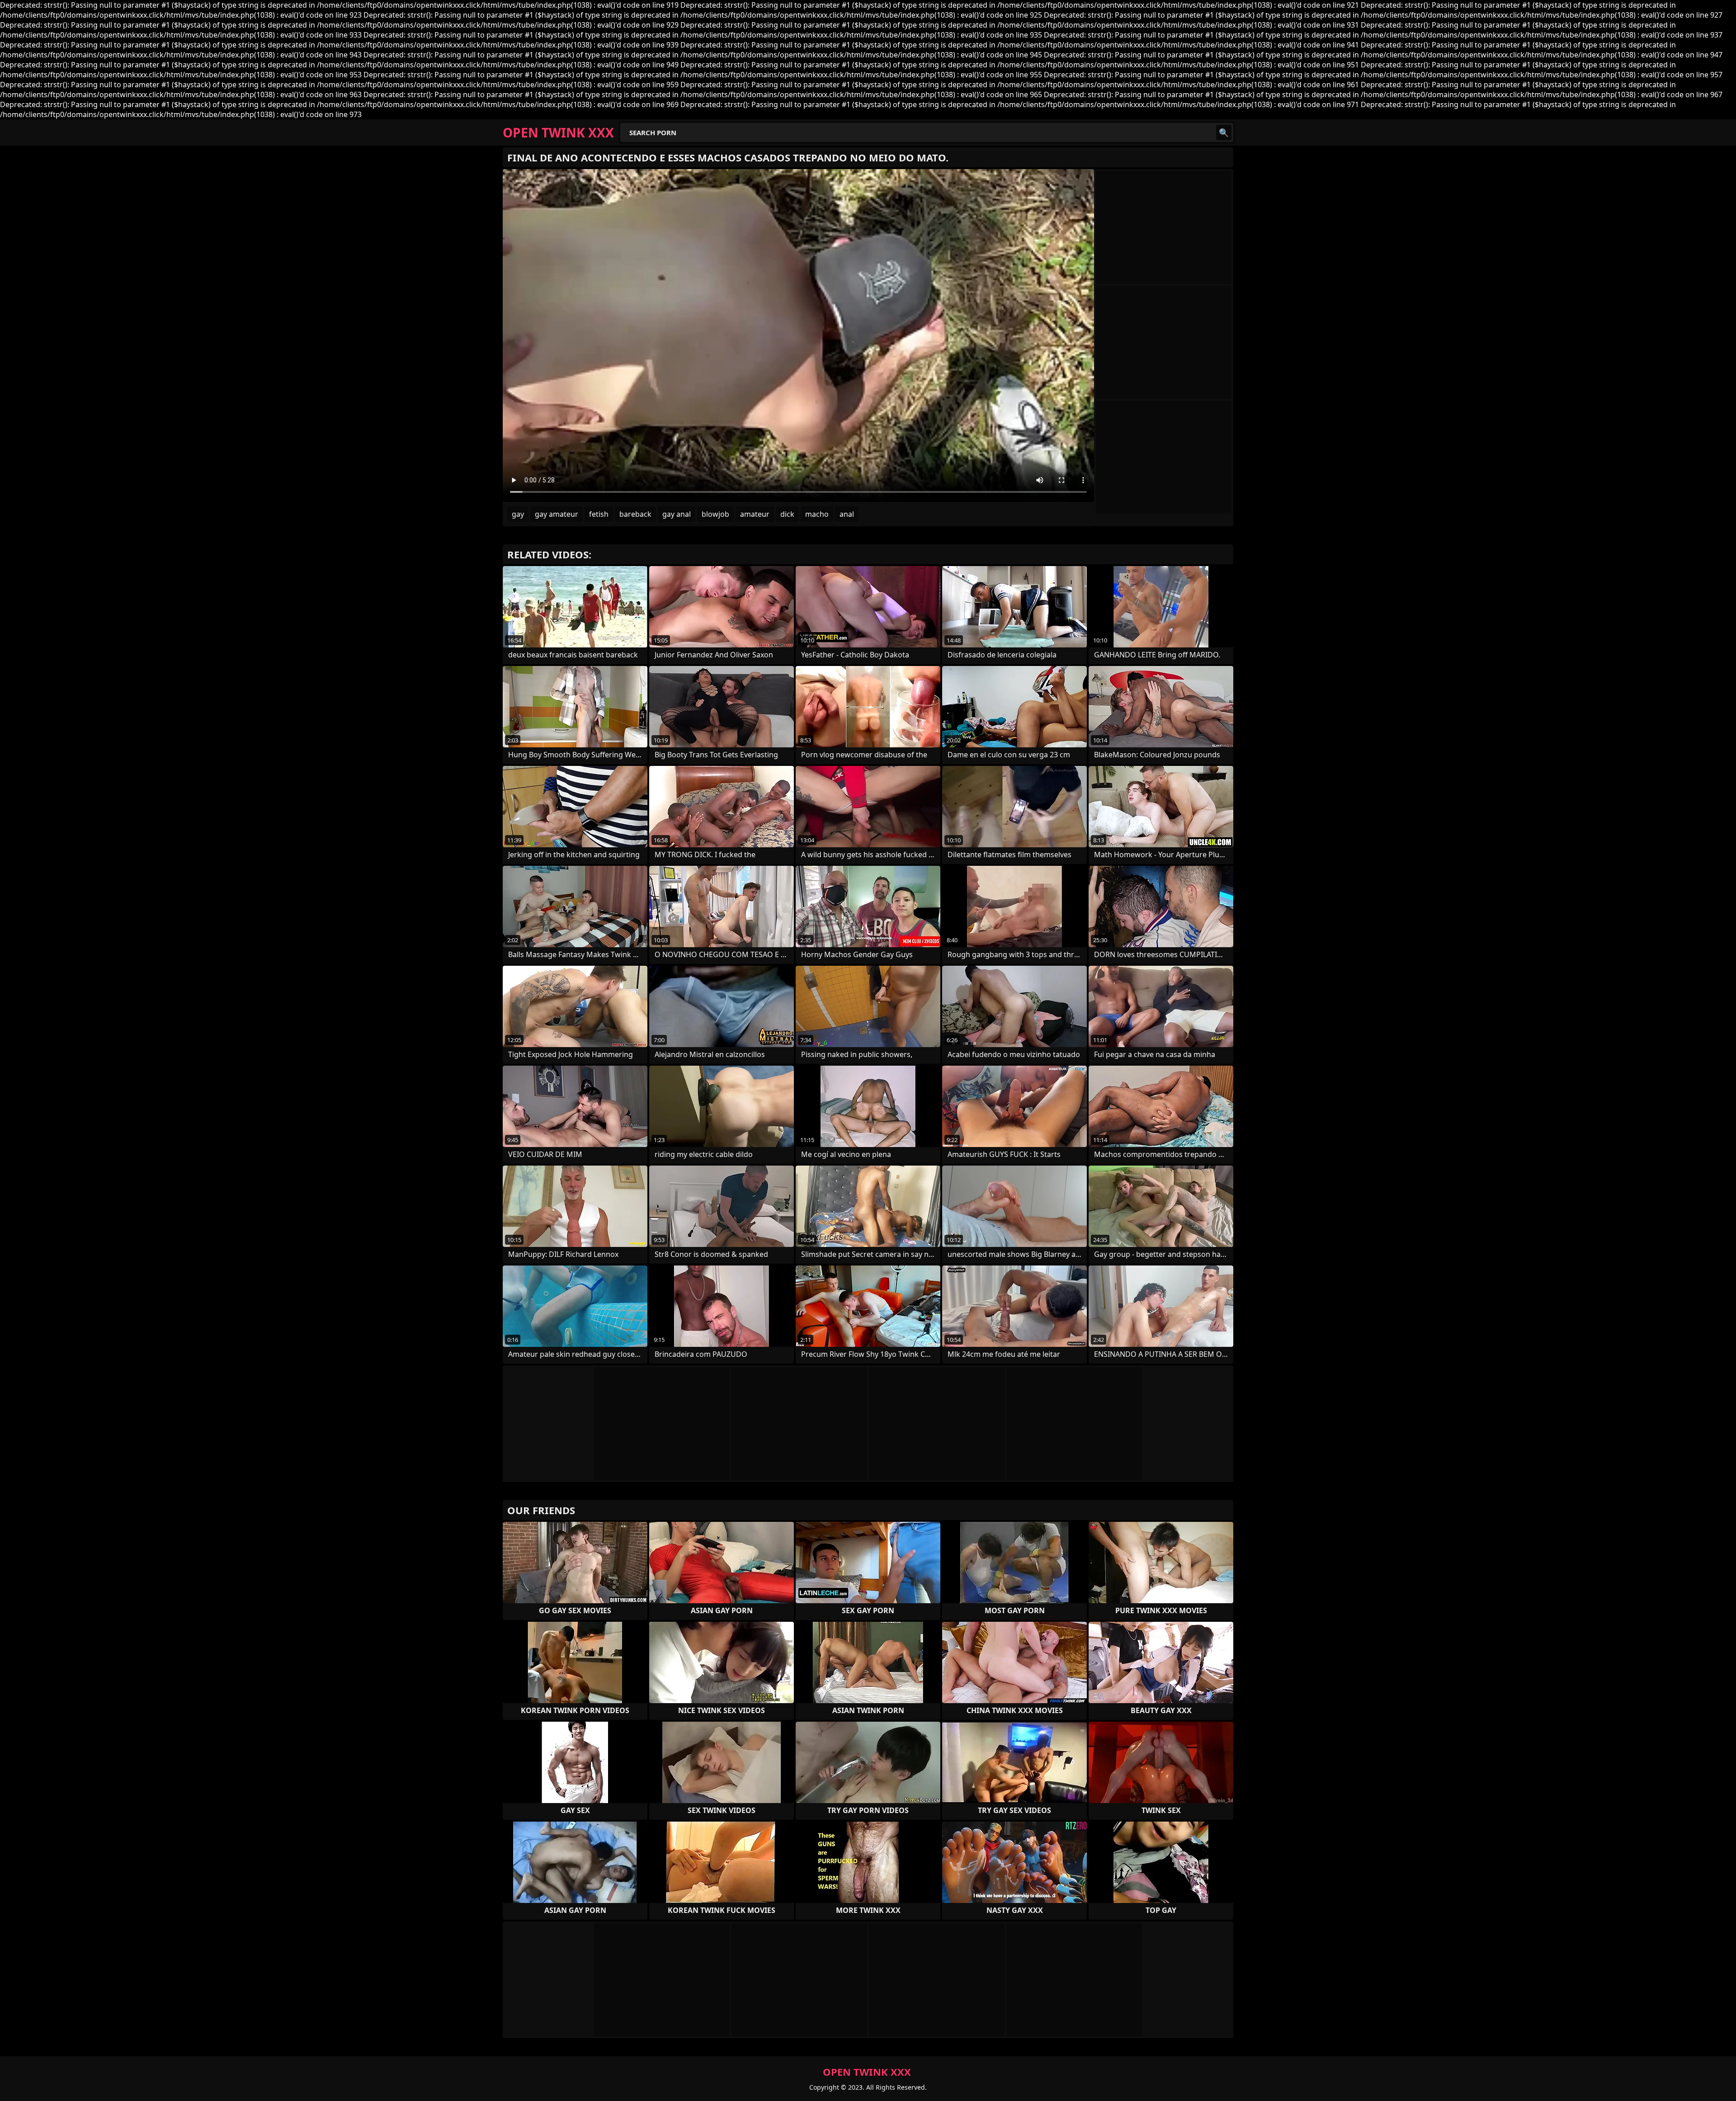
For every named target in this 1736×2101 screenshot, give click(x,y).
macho (817, 514)
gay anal (677, 514)
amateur (755, 514)
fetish (599, 514)
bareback (635, 514)
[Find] (1224, 132)
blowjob (715, 514)
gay (518, 514)
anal (847, 514)
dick (787, 514)
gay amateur (557, 514)
